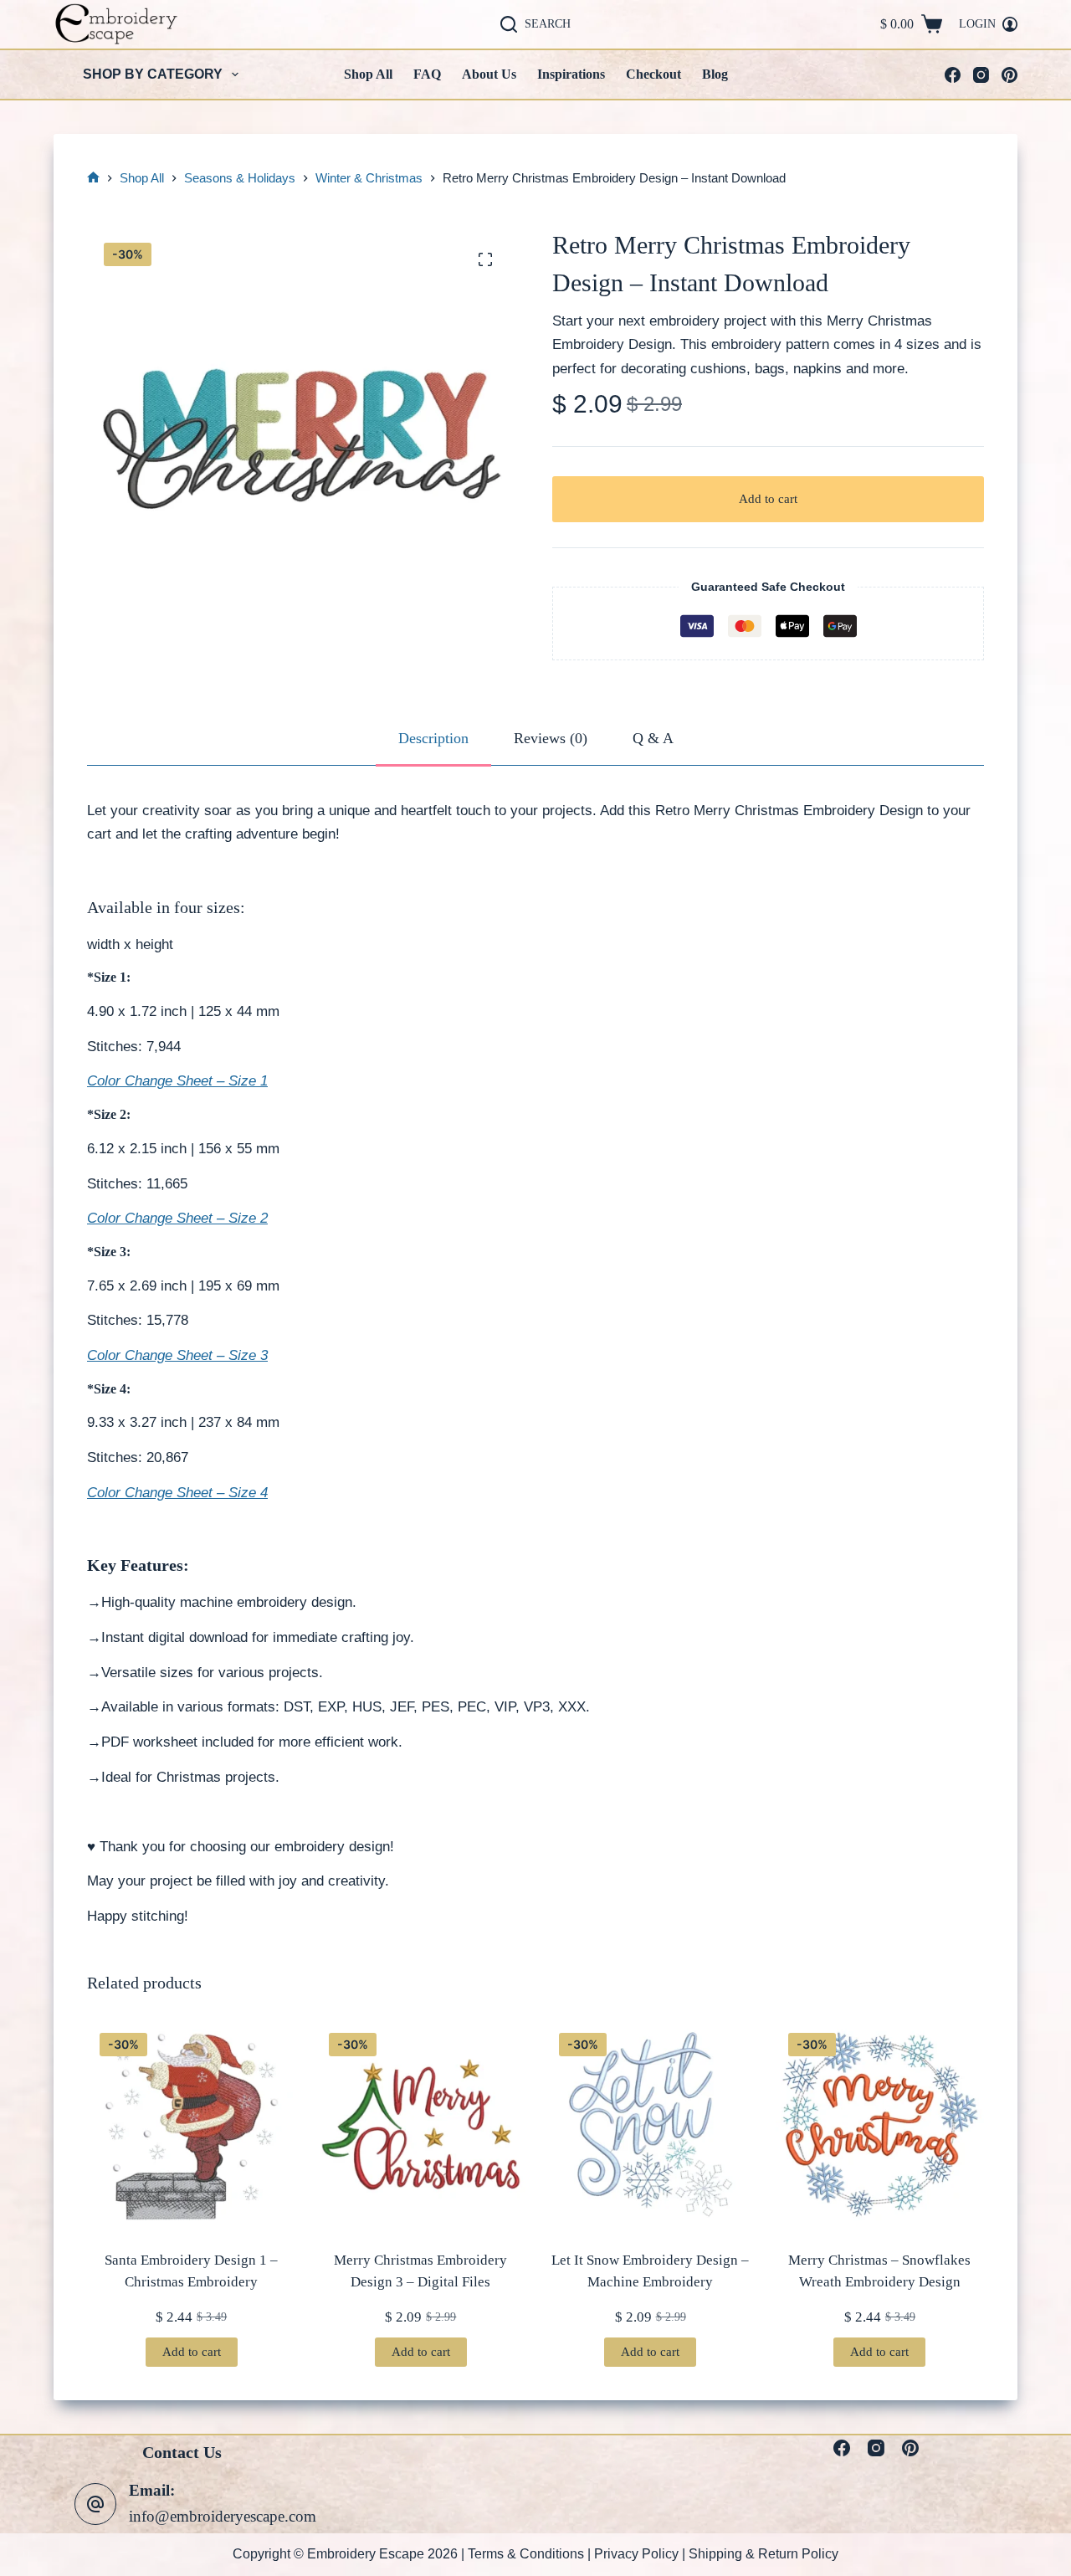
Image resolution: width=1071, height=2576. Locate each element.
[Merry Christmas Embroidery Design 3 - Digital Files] (420, 2124)
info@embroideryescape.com (223, 2517)
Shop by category (153, 74)
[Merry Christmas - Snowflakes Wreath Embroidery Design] (880, 2124)
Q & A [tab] (653, 738)
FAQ (427, 74)
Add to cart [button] (192, 2352)
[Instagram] (981, 75)
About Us (489, 74)
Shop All (368, 74)
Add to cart (768, 499)
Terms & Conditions (526, 2554)
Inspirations (571, 74)
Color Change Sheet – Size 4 (177, 1493)
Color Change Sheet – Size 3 (177, 1355)
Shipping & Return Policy (764, 2554)
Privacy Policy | (641, 2554)
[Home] (93, 179)
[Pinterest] (1010, 75)
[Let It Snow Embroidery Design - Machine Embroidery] (651, 2124)
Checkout (653, 74)
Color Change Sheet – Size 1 (177, 1081)
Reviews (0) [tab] (551, 738)
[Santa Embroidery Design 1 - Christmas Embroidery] (191, 2124)
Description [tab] (433, 738)
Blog (715, 74)
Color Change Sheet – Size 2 (177, 1218)
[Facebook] (953, 75)
